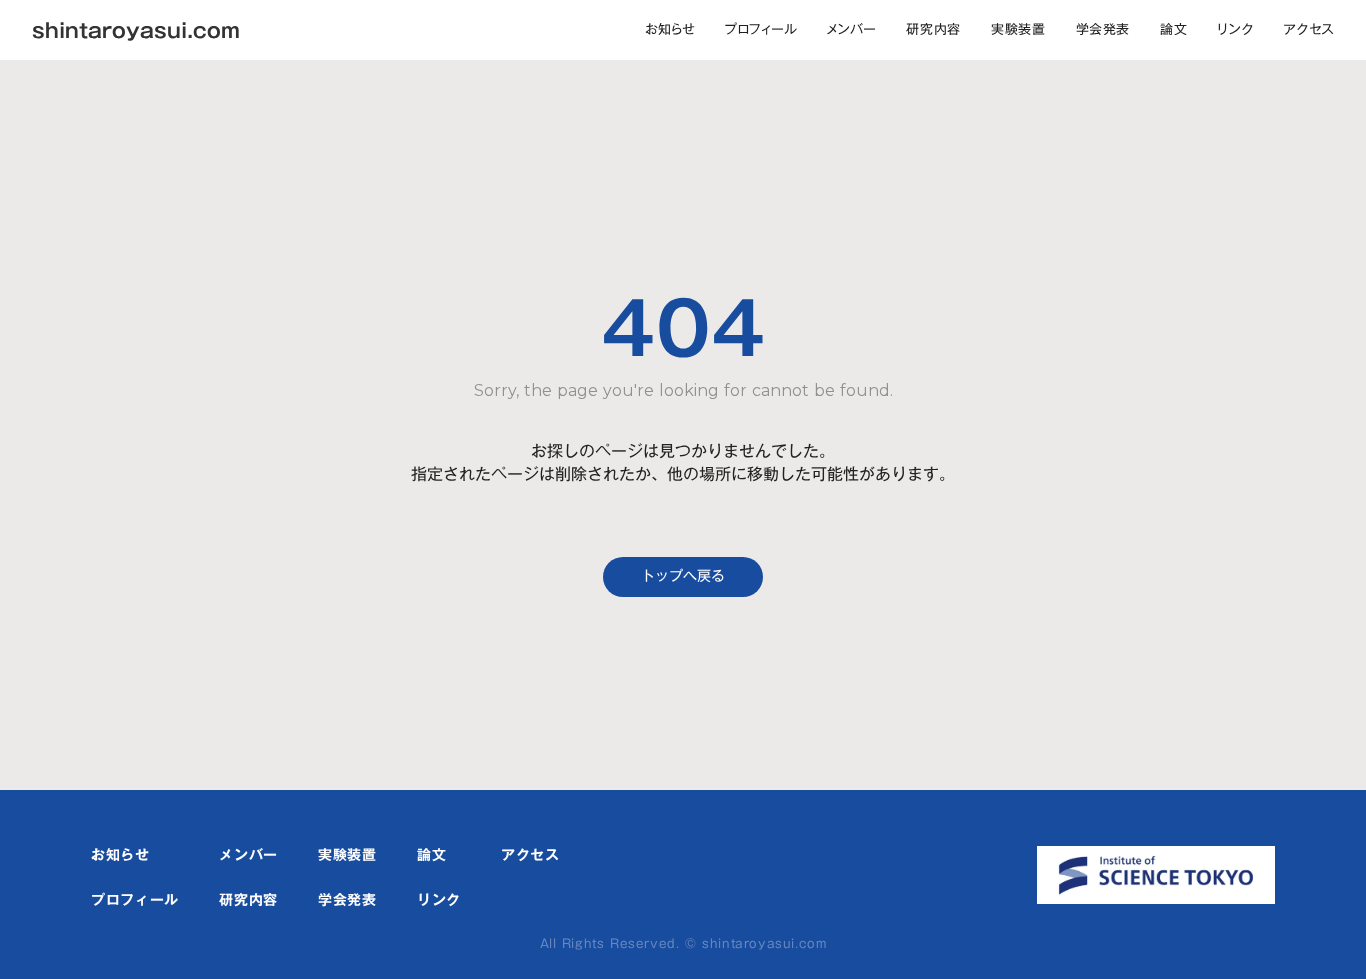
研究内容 (933, 29)
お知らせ (670, 29)
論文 (1173, 29)
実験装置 (1018, 29)
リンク (1235, 29)
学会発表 (1103, 29)
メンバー (851, 29)
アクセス (1308, 29)
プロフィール (761, 29)
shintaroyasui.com (136, 30)
